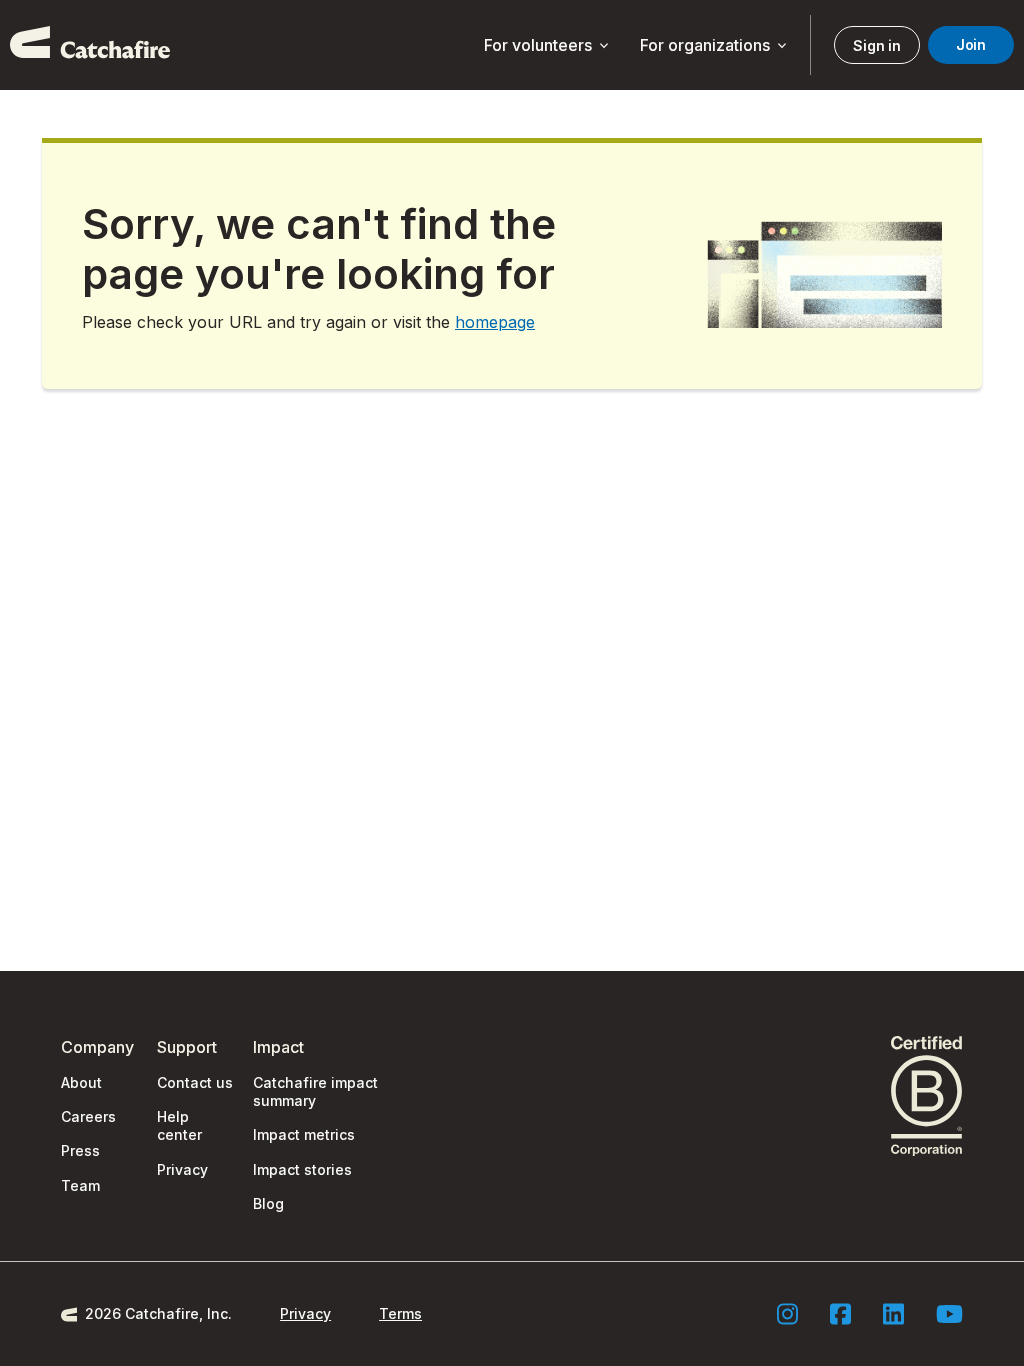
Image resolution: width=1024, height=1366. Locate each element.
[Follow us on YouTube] (949, 1314)
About (81, 1082)
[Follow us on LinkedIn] (893, 1314)
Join (971, 44)
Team (80, 1185)
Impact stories (302, 1169)
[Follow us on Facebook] (840, 1314)
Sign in (876, 45)
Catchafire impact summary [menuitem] (315, 1091)
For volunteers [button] (548, 46)
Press (80, 1150)
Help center (179, 1125)
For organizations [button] (715, 46)
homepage (495, 322)
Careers (88, 1116)
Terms (400, 1313)
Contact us (195, 1082)
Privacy (182, 1169)
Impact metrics (304, 1134)
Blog (268, 1203)
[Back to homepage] (90, 45)
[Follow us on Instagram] (787, 1314)
